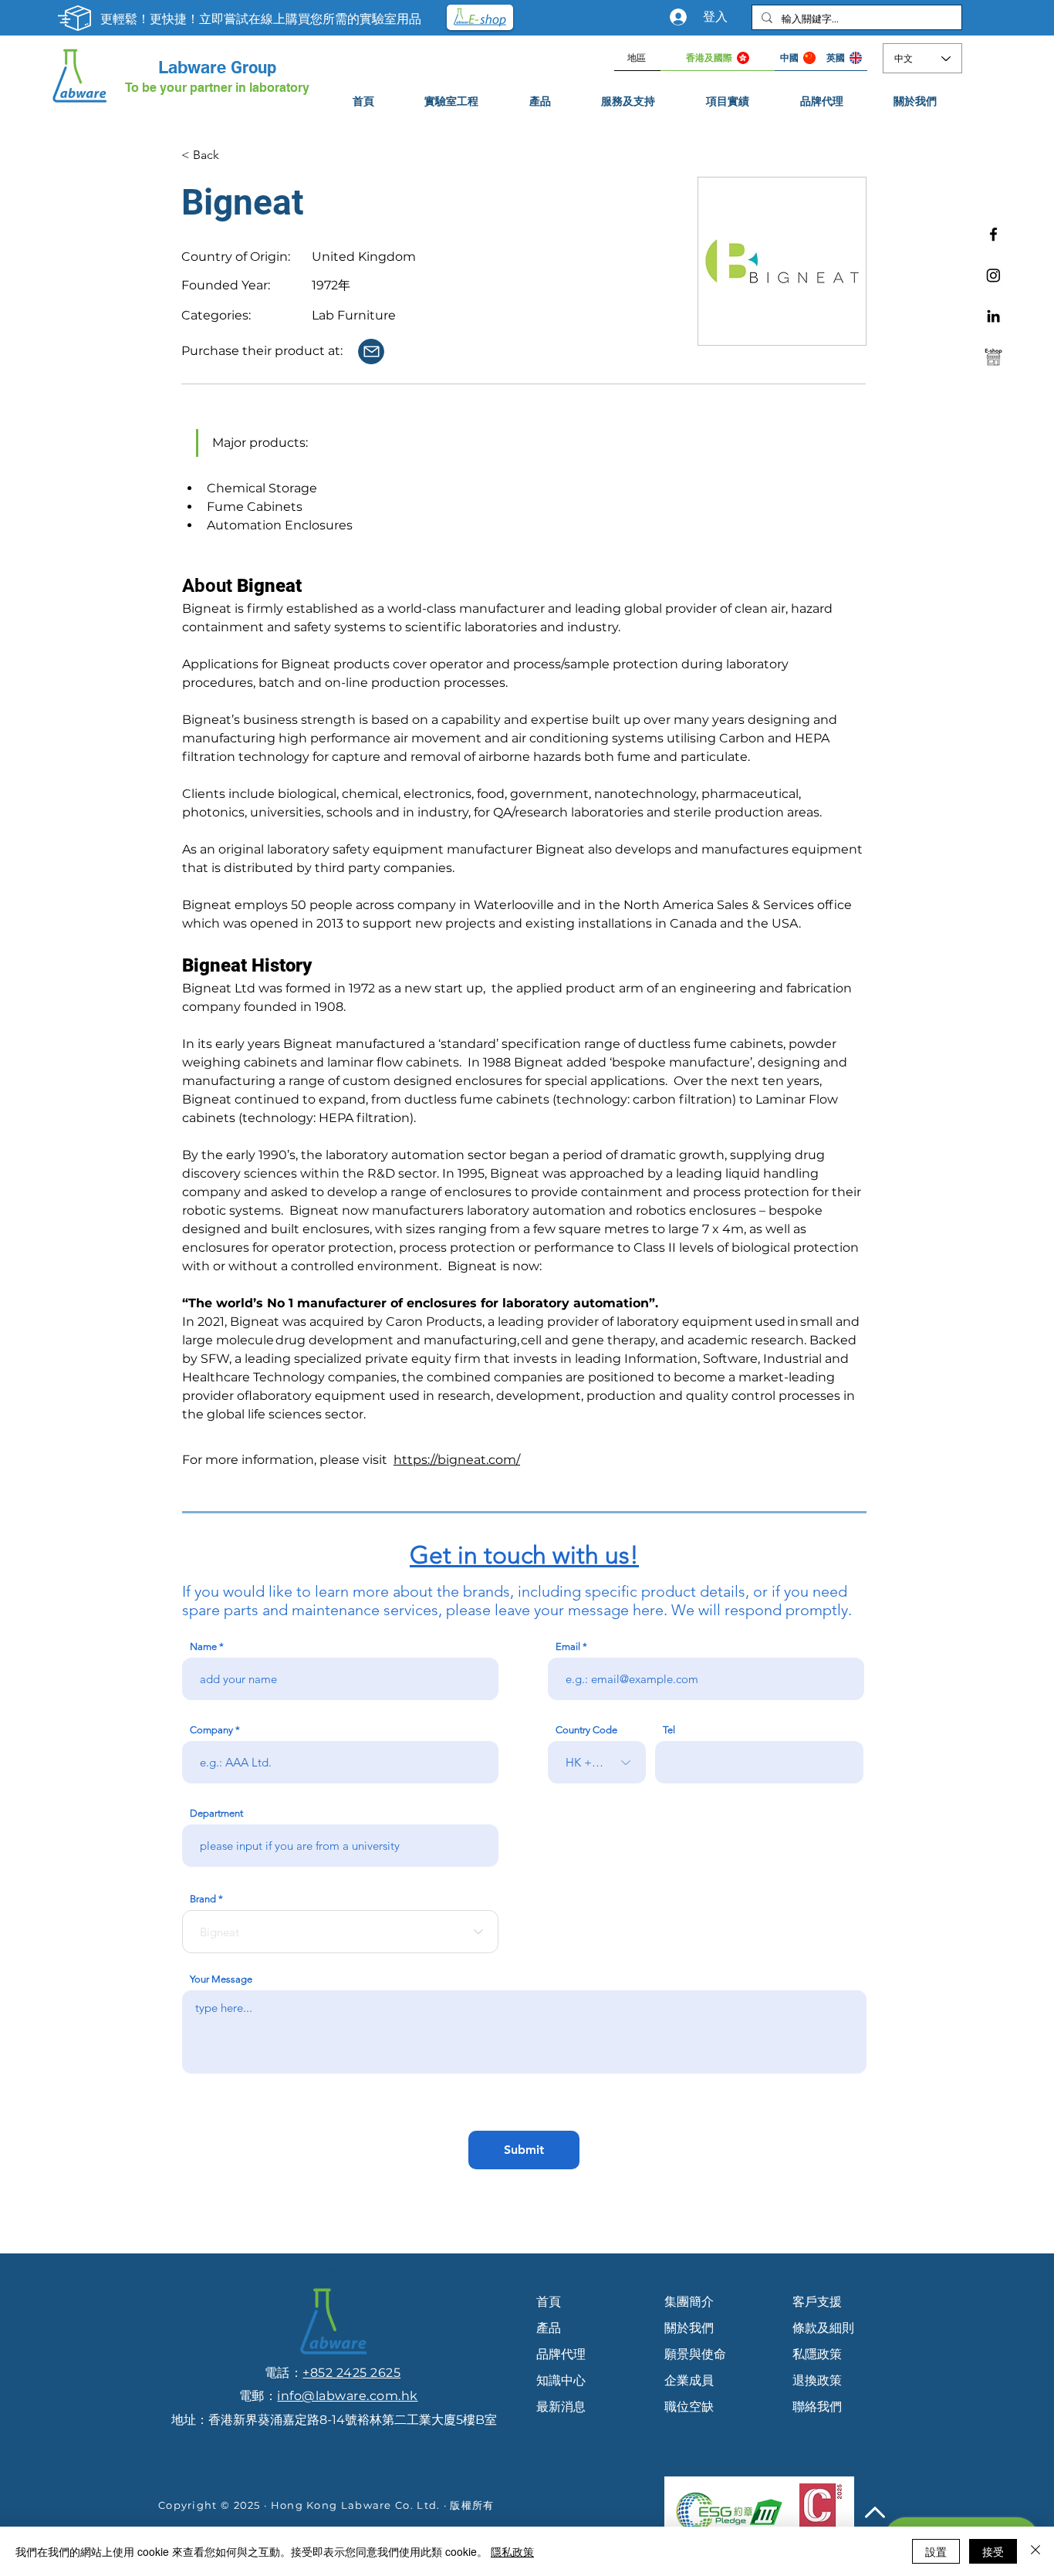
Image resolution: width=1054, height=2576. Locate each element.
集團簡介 (689, 2302)
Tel (669, 1730)
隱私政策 (512, 2551)
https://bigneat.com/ (457, 1460)
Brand (203, 1899)
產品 (549, 2328)
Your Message (221, 1979)
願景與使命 (695, 2354)
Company (211, 1730)
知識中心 (561, 2380)
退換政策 (817, 2380)
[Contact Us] (371, 352)
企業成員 (689, 2380)
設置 (936, 2551)
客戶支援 (817, 2302)
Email (568, 1646)
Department (216, 1813)
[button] (629, 101)
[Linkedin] (993, 316)
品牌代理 (561, 2354)
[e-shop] (993, 357)
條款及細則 (823, 2328)
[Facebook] (993, 234)
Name (203, 1646)
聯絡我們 (817, 2407)
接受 (993, 2551)
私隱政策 (817, 2354)
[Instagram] (993, 275)
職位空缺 (689, 2407)
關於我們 (689, 2328)
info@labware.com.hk (347, 2396)
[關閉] (1035, 2551)
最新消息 (561, 2407)
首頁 (549, 2302)
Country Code (586, 1730)
